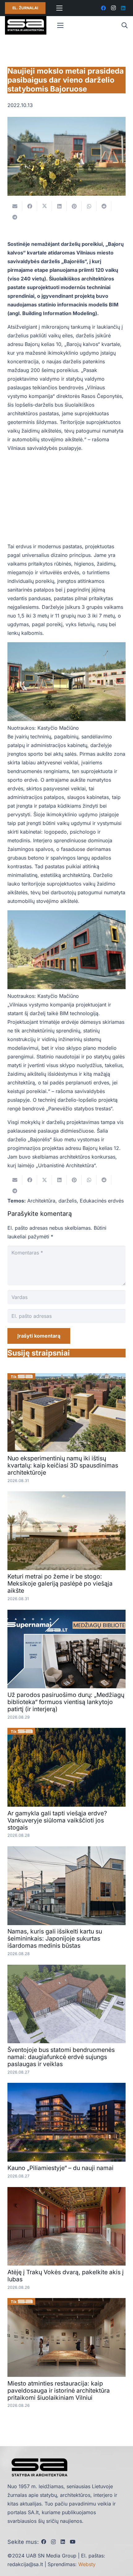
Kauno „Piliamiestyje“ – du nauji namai (60, 2168)
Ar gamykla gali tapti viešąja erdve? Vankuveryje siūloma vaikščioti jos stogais (57, 1820)
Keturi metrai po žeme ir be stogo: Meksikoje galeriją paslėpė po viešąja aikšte (60, 1583)
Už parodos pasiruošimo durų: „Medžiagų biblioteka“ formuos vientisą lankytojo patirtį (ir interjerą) (66, 1702)
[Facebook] (103, 8)
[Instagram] (113, 8)
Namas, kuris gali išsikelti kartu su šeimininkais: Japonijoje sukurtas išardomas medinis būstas (55, 1938)
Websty (87, 2564)
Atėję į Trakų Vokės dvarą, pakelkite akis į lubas (66, 2276)
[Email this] (15, 206)
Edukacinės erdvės (102, 1201)
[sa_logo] (26, 25)
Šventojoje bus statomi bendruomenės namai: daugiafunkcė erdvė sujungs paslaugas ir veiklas (61, 2057)
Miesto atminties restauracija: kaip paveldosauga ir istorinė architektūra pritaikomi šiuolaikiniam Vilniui (59, 2390)
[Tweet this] (45, 206)
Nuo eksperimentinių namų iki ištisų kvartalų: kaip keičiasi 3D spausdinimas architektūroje (63, 1465)
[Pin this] (74, 206)
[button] (124, 25)
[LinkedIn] (123, 8)
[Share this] (30, 206)
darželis (68, 1201)
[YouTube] (73, 2542)
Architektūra (41, 1201)
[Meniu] (59, 8)
